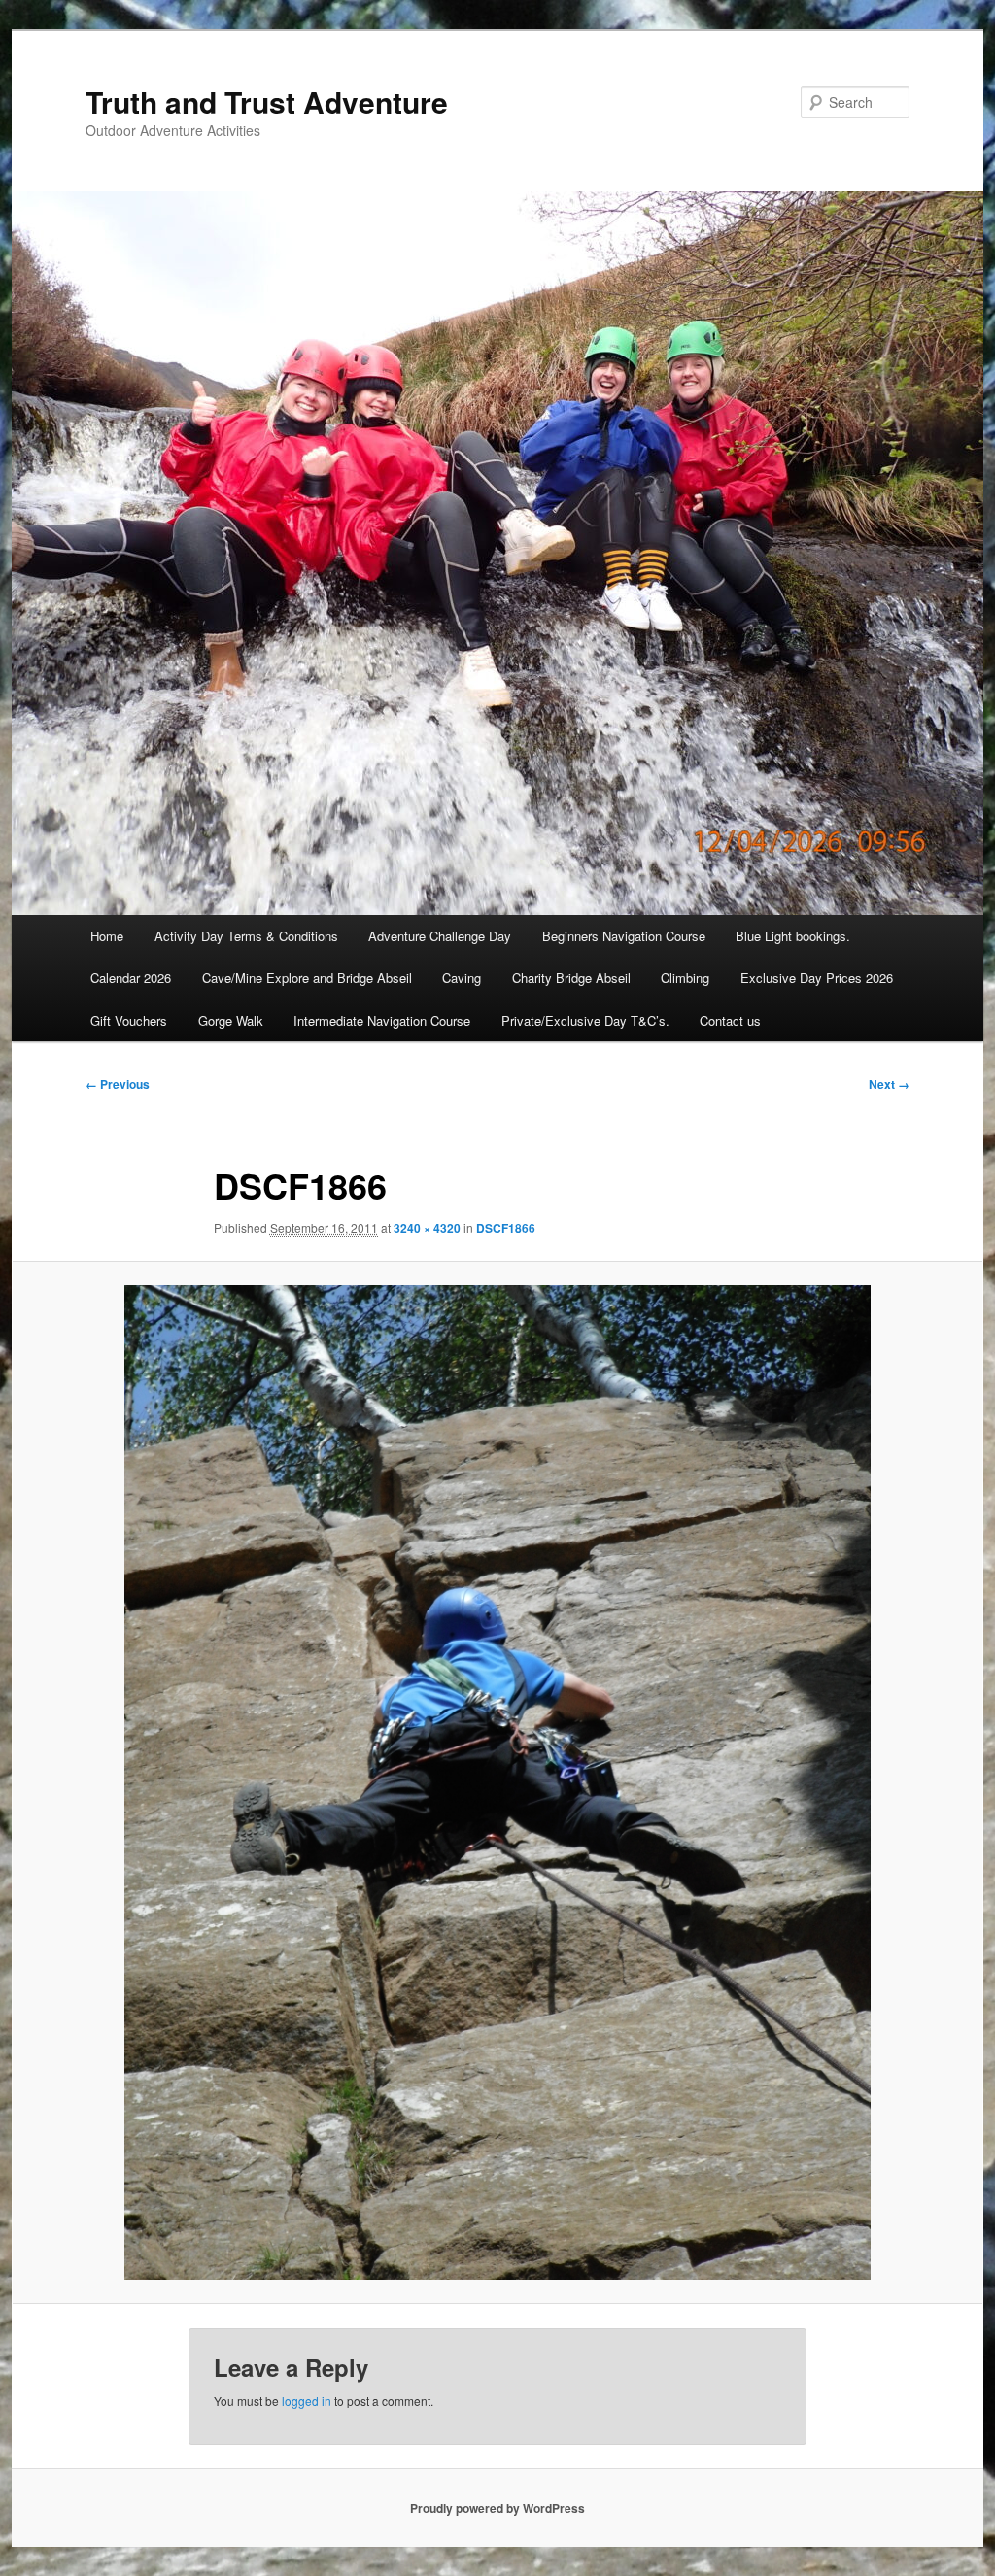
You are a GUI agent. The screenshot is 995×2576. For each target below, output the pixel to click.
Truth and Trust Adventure (267, 102)
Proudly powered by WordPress (497, 2508)
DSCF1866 (506, 1228)
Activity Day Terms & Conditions (246, 936)
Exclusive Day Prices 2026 (817, 978)
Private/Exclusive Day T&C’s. (585, 1020)
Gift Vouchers (129, 1020)
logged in (307, 2401)
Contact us (730, 1020)
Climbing (685, 978)
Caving (462, 978)
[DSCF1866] (497, 1782)
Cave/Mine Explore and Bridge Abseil (307, 978)
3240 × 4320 (427, 1228)
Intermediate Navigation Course (382, 1020)
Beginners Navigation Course (624, 936)
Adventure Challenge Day (440, 936)
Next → (889, 1084)
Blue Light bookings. (793, 936)
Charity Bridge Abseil (571, 978)
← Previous (118, 1084)
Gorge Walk (231, 1020)
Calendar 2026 (131, 978)
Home (107, 936)
